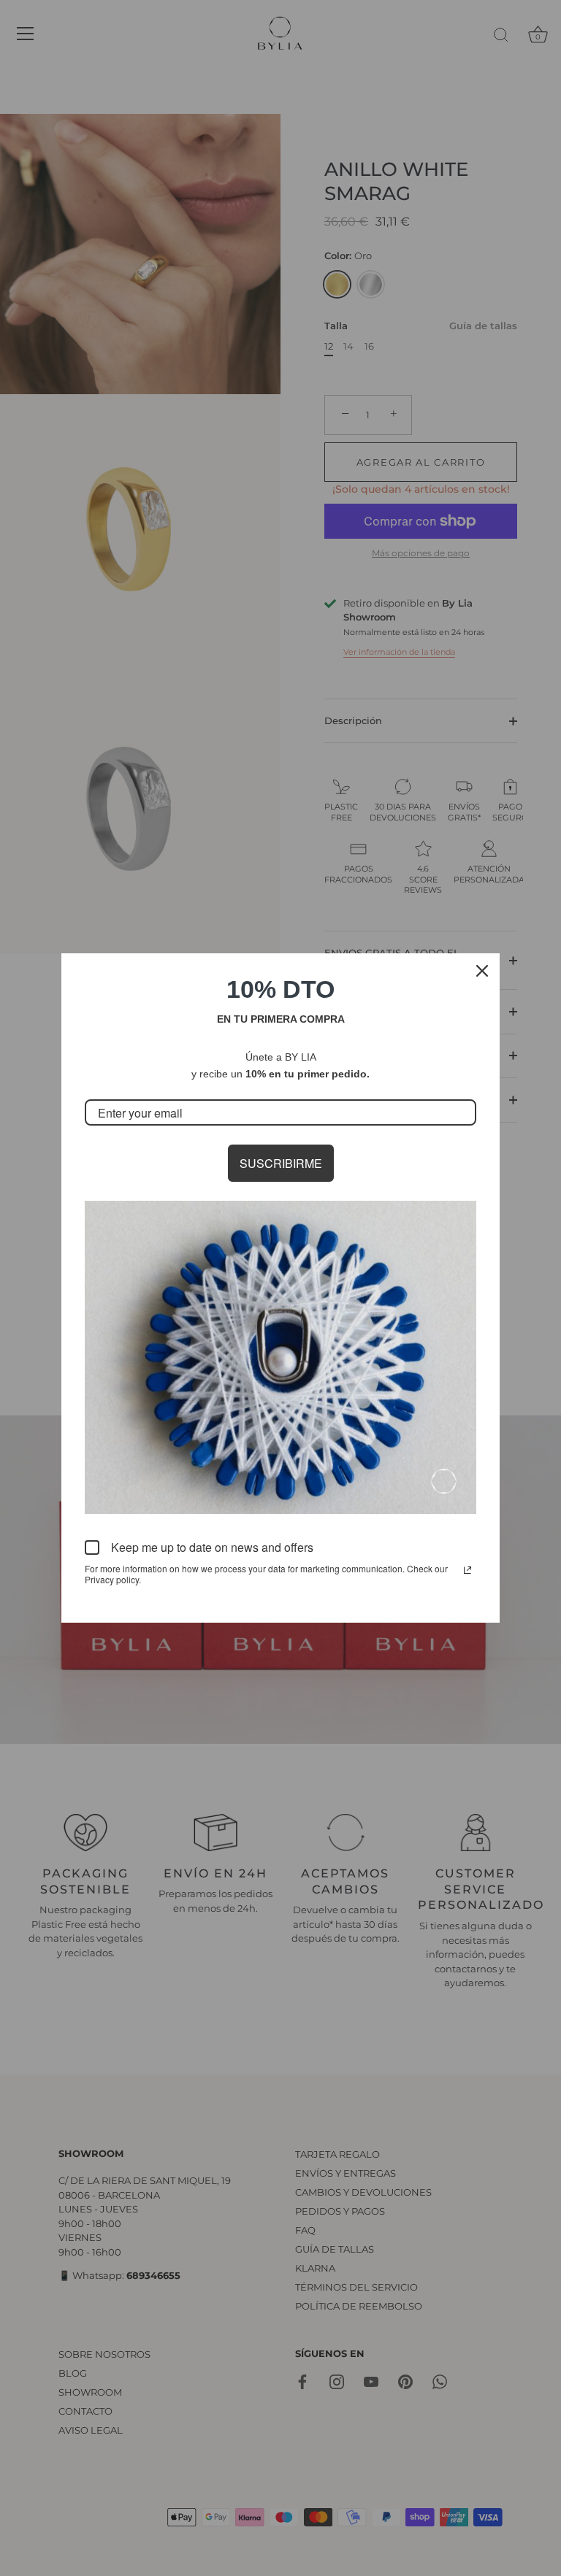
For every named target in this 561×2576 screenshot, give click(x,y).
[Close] (482, 971)
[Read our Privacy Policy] (467, 1570)
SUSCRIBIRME (281, 1163)
